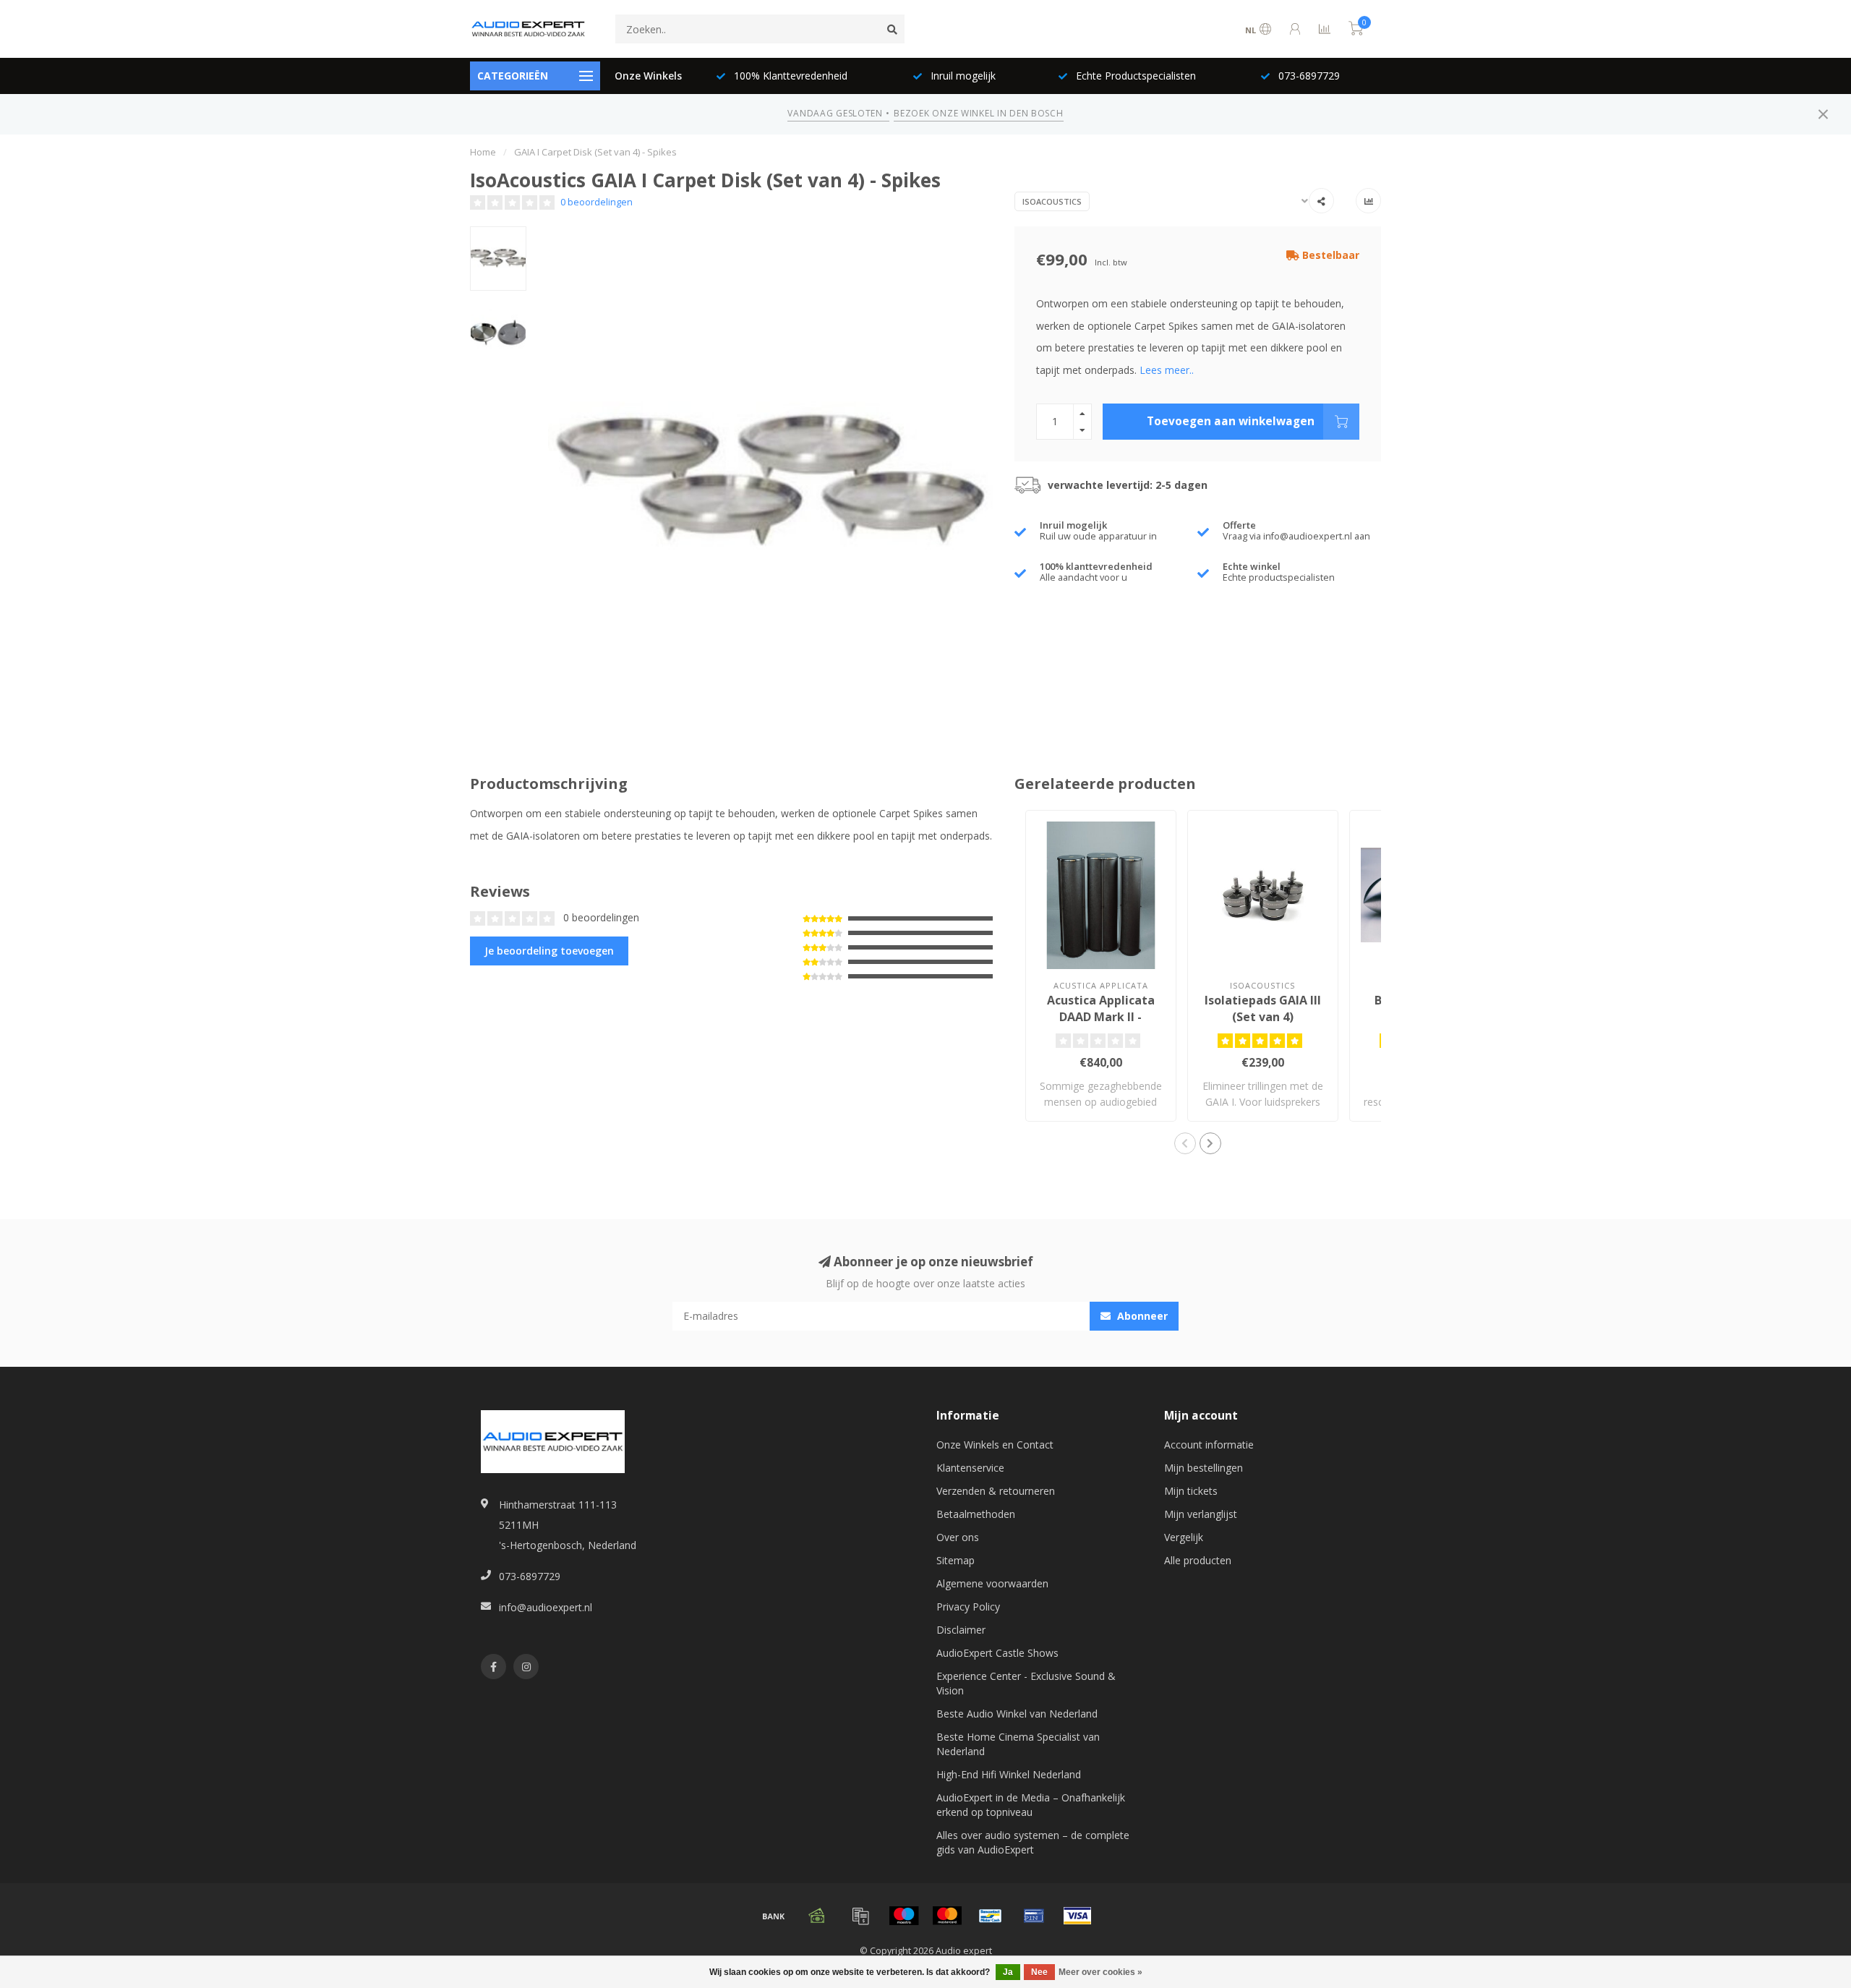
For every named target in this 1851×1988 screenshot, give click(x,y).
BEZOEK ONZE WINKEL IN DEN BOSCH (978, 113)
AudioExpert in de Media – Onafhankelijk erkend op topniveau (1031, 1805)
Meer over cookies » (1100, 1972)
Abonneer (1141, 1316)
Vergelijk (1184, 1537)
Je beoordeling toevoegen (549, 951)
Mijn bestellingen (1204, 1468)
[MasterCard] (947, 1916)
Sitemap (956, 1560)
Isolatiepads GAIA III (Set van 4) (1263, 1008)
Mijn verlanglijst (1201, 1514)
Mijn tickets (1191, 1491)
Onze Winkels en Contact (995, 1445)
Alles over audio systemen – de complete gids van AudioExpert (1033, 1842)
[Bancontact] (991, 1916)
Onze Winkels (648, 76)
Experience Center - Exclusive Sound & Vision (1026, 1683)
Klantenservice (970, 1468)
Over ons (958, 1537)
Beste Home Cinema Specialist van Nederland (1018, 1744)
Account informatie (1209, 1445)
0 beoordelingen (597, 202)
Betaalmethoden (976, 1514)
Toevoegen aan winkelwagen (1231, 421)
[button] (1185, 1143)
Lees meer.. (1167, 370)
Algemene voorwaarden (992, 1583)
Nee (1039, 1972)
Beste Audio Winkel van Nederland (1017, 1714)
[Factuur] (860, 1916)
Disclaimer (961, 1630)
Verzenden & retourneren (996, 1491)
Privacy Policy (968, 1607)
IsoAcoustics (1052, 201)
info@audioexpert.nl (546, 1607)
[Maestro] (904, 1916)
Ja (1008, 1972)
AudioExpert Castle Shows (997, 1653)
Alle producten (1198, 1560)
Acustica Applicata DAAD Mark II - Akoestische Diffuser (1101, 1017)
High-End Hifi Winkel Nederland (1009, 1774)
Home (483, 152)
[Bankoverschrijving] (774, 1916)
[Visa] (1077, 1916)
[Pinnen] (1034, 1916)
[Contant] (817, 1916)
